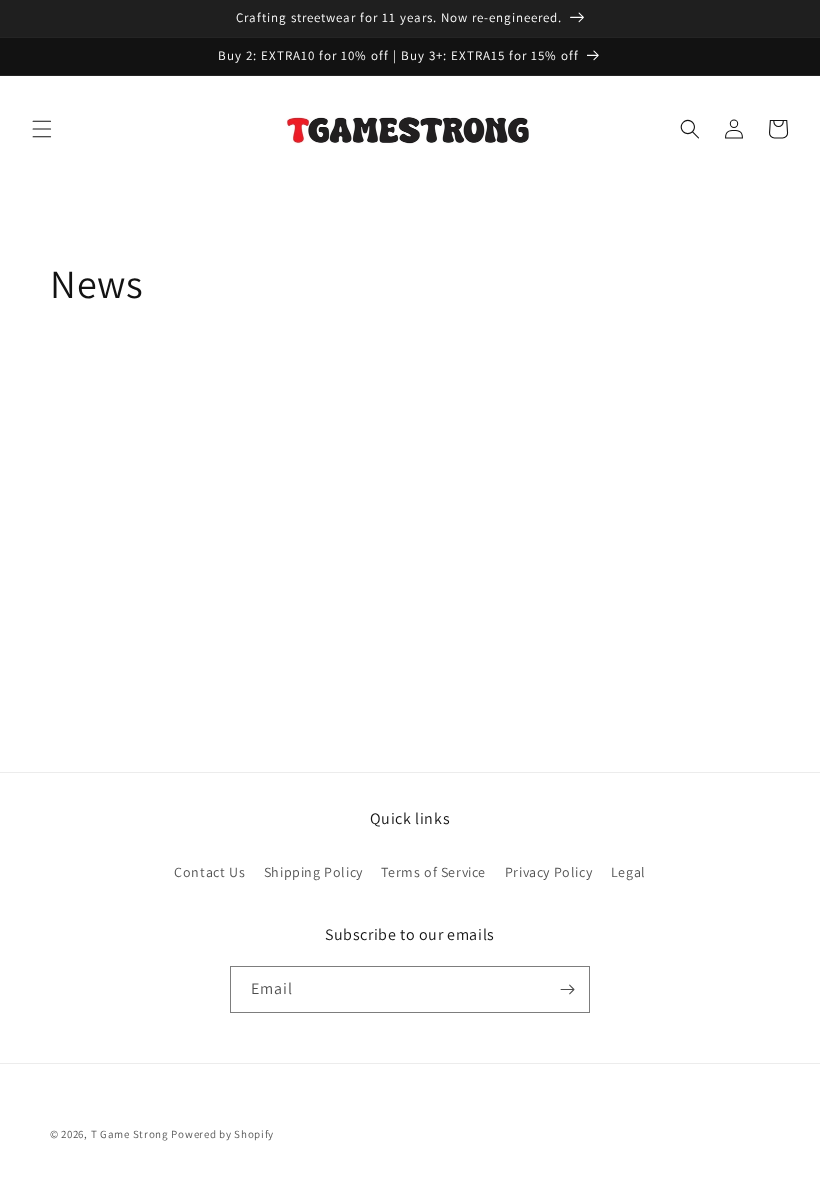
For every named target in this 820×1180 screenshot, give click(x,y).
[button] (42, 129)
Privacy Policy (548, 872)
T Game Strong (130, 1134)
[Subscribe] (567, 989)
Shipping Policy (313, 872)
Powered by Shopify (222, 1134)
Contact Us (209, 872)
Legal (628, 872)
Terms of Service (433, 872)
